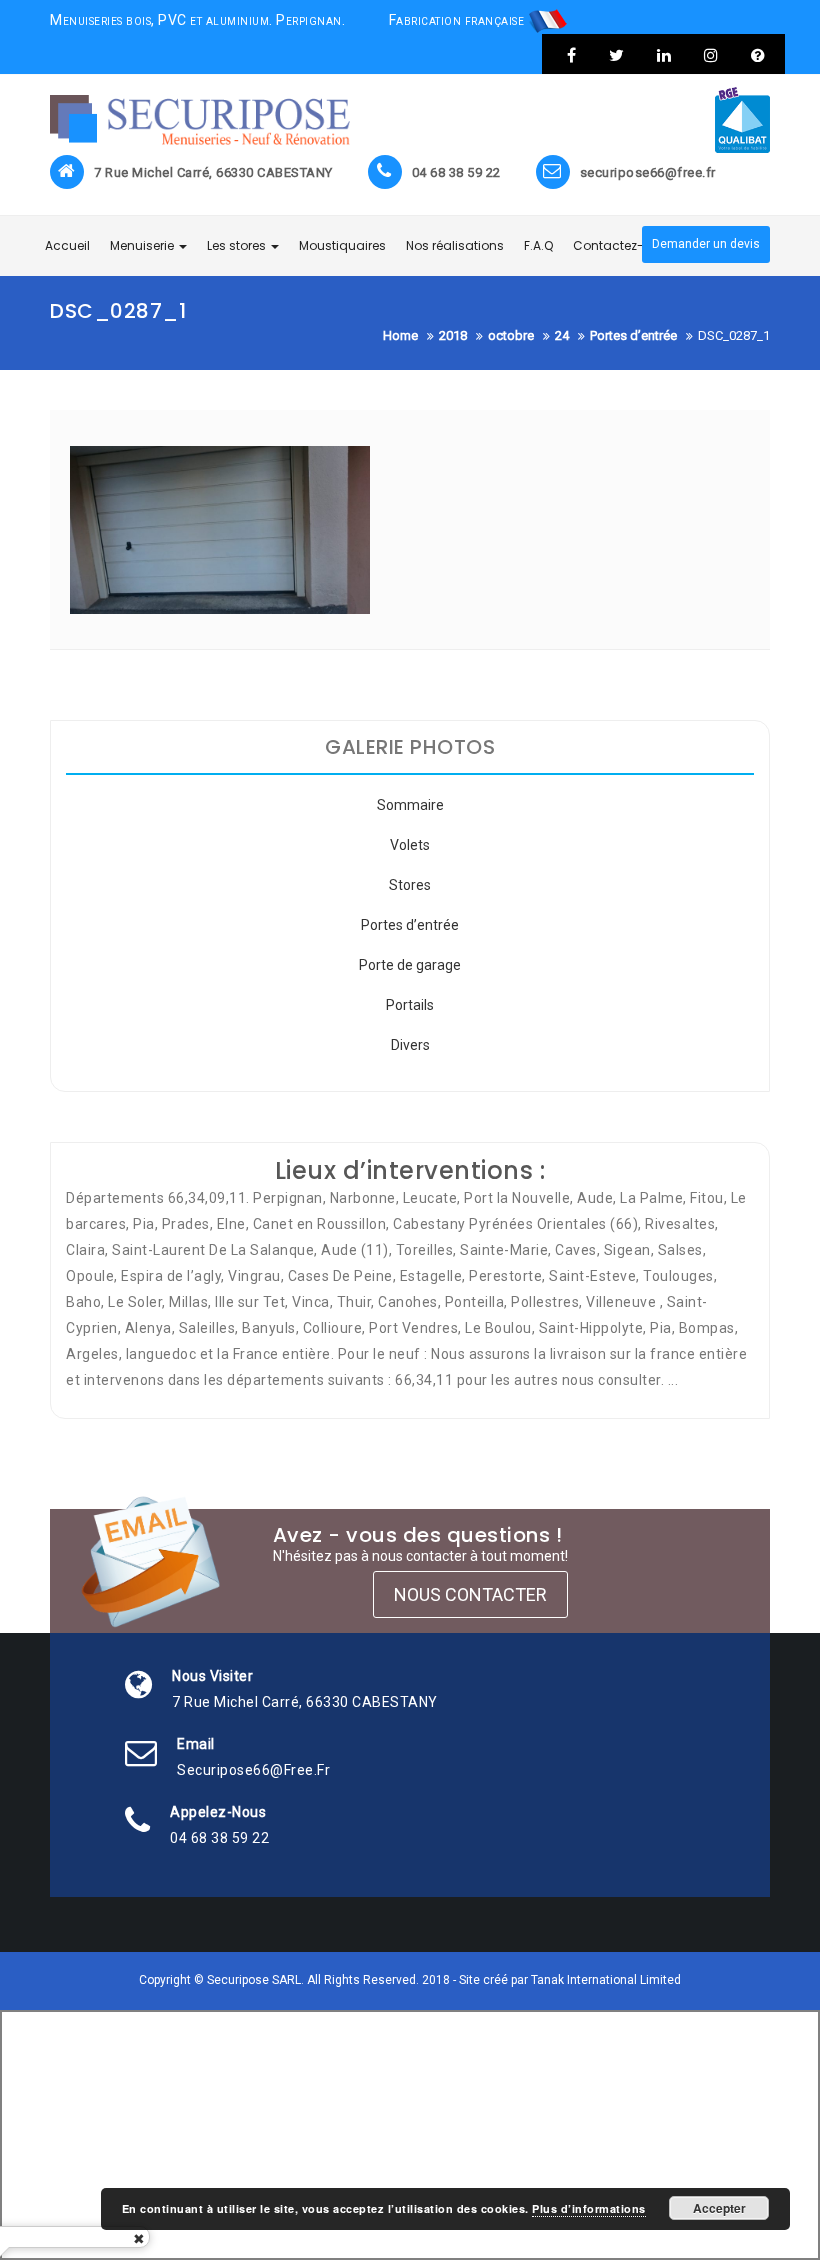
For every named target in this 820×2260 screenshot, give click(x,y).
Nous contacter (470, 1594)
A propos (755, 55)
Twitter (616, 55)
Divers (410, 1045)
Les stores (238, 245)
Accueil (67, 245)
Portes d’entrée (410, 925)
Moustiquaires (342, 245)
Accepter (719, 2208)
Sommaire (410, 805)
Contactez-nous (624, 245)
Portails (410, 1005)
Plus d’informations (589, 2208)
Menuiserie (143, 245)
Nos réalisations (455, 245)
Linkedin (664, 55)
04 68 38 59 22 (456, 172)
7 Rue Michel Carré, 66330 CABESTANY (213, 172)
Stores (410, 885)
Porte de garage (410, 965)
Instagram (711, 55)
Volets (410, 845)
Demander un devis (706, 244)
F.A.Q (538, 245)
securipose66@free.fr (648, 172)
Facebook (571, 55)
